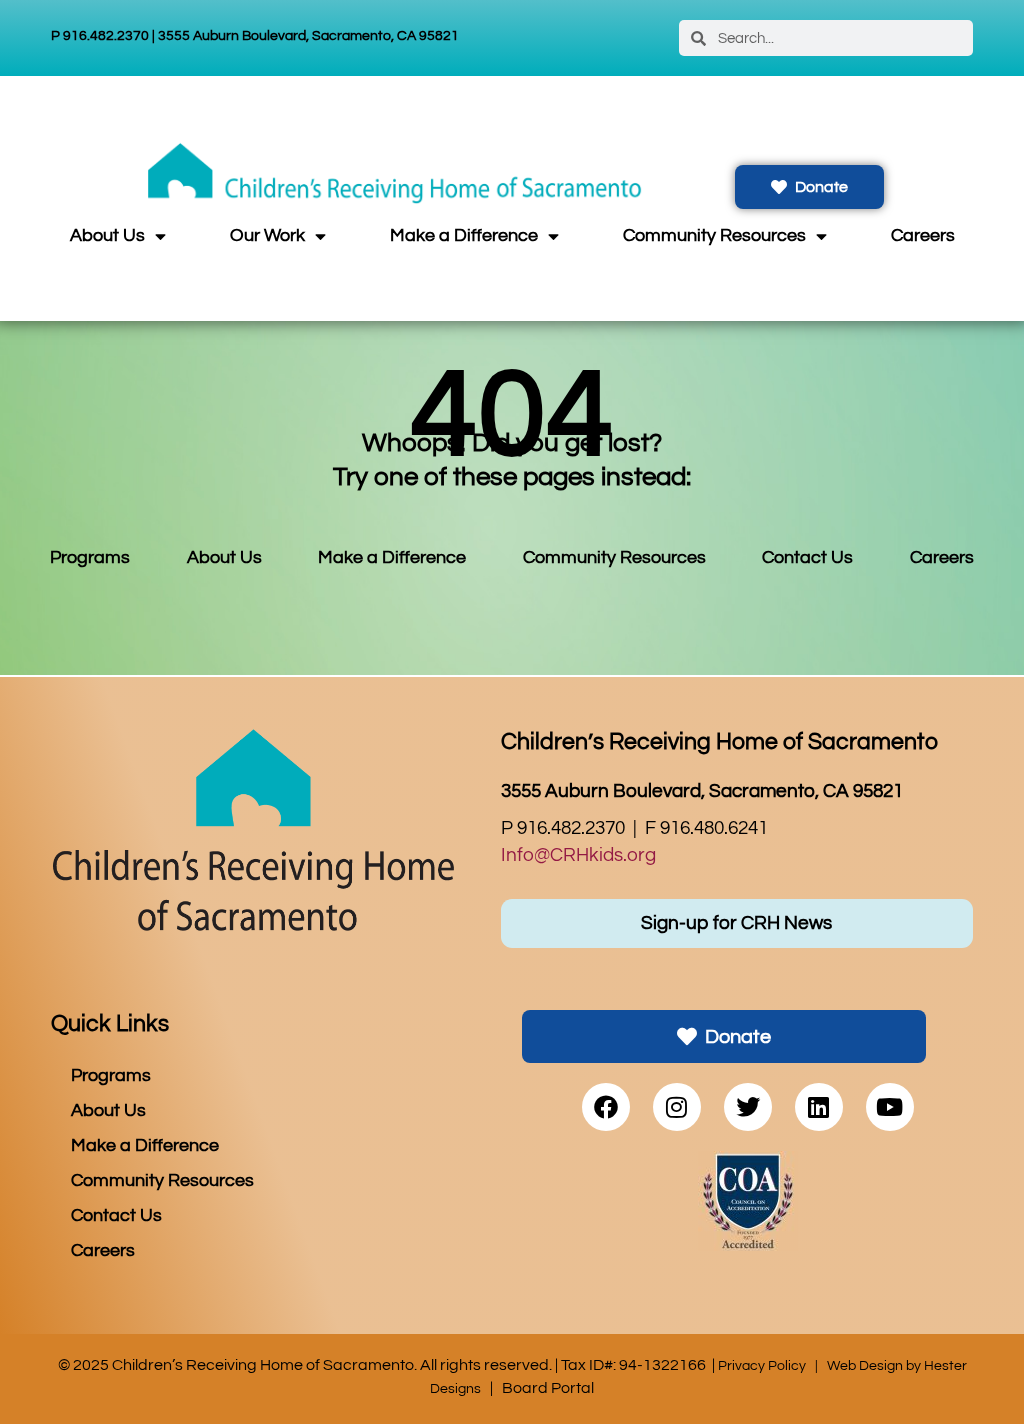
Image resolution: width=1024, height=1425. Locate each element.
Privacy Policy (762, 1365)
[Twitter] (748, 1107)
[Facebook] (606, 1107)
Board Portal (548, 1388)
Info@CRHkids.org (578, 855)
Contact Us (807, 558)
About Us (107, 236)
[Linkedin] (819, 1107)
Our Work (267, 236)
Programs (90, 558)
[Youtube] (890, 1107)
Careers (923, 236)
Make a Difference (464, 236)
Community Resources (714, 236)
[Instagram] (677, 1107)
